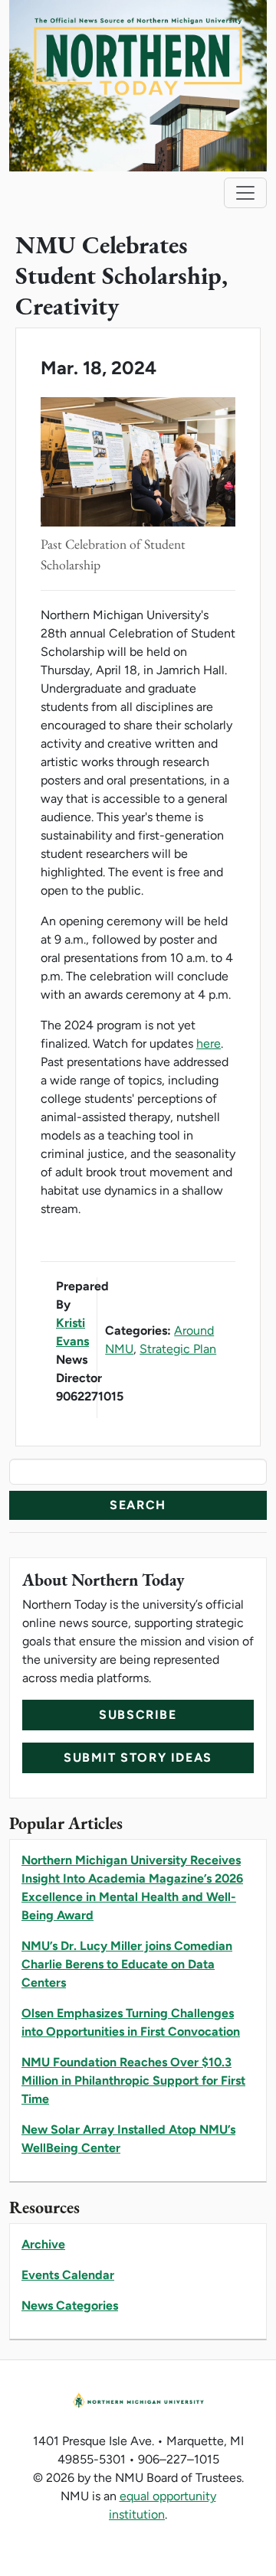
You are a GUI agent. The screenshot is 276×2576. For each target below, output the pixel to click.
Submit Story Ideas (138, 1758)
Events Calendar (68, 2275)
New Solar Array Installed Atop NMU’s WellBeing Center (128, 2139)
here (209, 1043)
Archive (43, 2244)
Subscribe (138, 1715)
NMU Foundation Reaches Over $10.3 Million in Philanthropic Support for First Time (133, 2080)
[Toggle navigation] (245, 193)
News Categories (70, 2305)
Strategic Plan (178, 1349)
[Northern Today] (138, 85)
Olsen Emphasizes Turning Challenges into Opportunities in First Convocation (131, 2022)
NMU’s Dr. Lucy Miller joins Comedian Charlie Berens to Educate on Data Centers (127, 1964)
